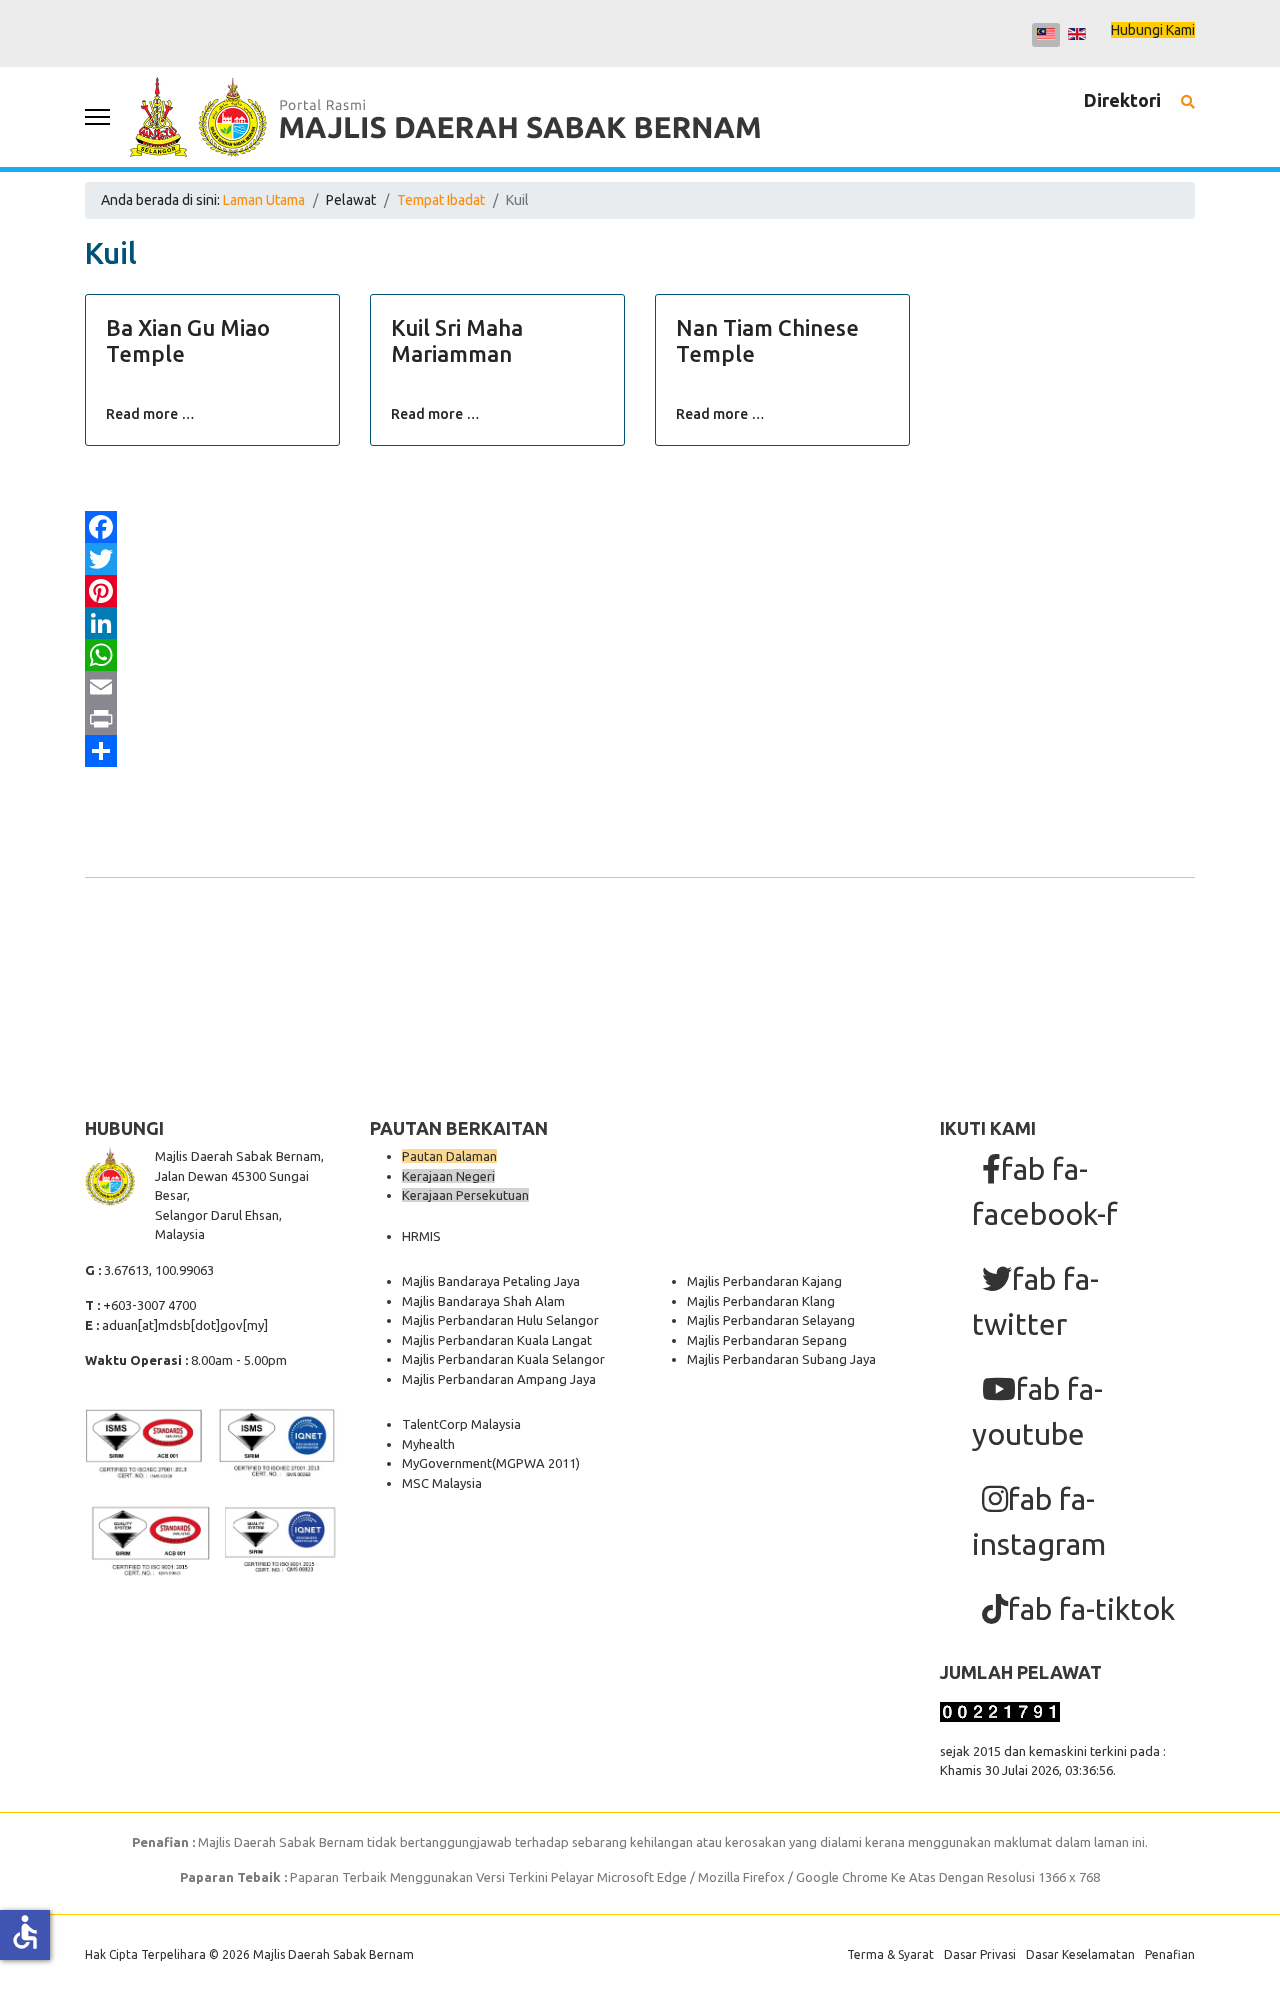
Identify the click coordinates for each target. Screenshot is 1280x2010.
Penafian (1170, 1954)
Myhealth (428, 1444)
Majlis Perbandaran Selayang (771, 1320)
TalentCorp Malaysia (461, 1424)
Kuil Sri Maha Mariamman (457, 340)
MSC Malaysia (442, 1483)
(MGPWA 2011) (536, 1463)
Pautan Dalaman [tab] (449, 1156)
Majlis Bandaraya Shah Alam (483, 1301)
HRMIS (421, 1236)
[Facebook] (640, 527)
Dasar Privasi (980, 1954)
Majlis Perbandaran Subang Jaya (781, 1359)
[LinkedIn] (640, 623)
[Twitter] (640, 559)
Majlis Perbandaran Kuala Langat (497, 1340)
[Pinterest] (640, 591)
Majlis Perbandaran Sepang (767, 1340)
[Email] (640, 687)
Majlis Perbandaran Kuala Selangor (503, 1359)
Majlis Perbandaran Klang (761, 1301)
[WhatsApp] (640, 655)
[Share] (640, 751)
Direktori (1122, 100)
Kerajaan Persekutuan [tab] (465, 1195)
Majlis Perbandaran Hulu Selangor (500, 1320)
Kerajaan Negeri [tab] (448, 1176)
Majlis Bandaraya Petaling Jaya (491, 1281)
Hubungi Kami (1153, 30)
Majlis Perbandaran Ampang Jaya (499, 1379)
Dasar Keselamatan (1080, 1954)
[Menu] (97, 117)
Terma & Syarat (890, 1954)
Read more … (150, 414)
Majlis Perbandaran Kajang (764, 1281)
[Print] (640, 719)
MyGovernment (447, 1463)
